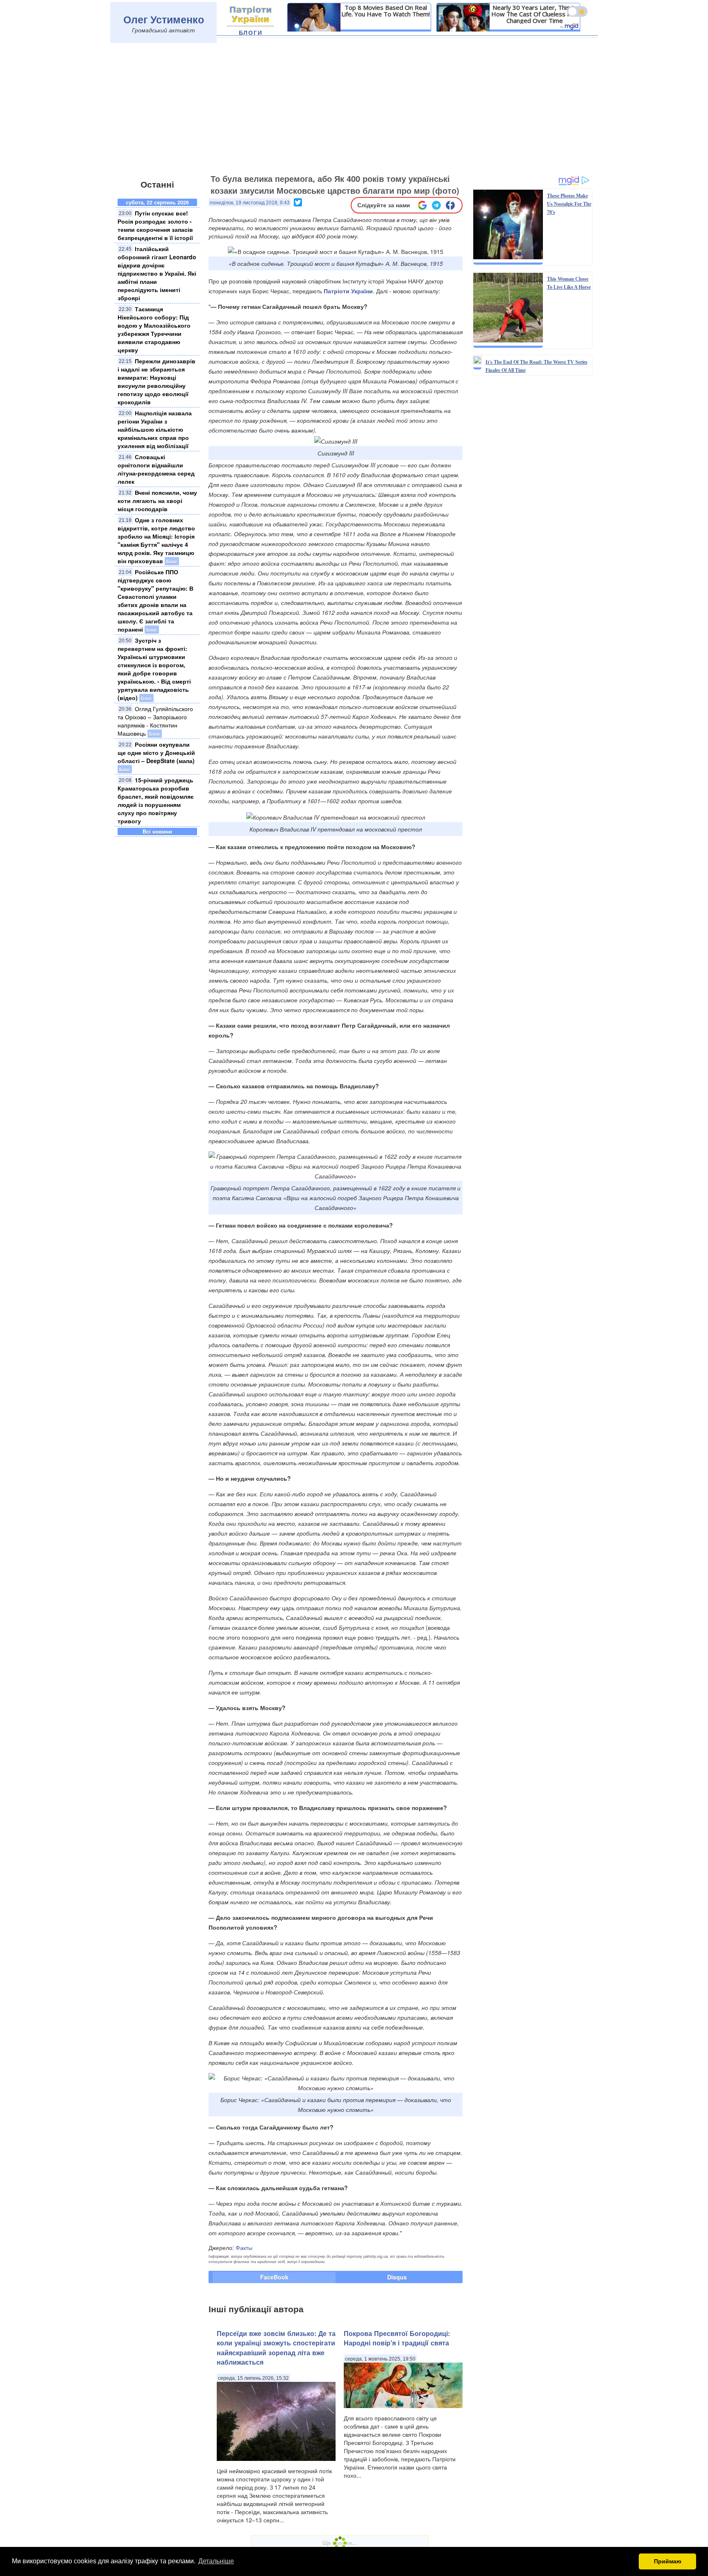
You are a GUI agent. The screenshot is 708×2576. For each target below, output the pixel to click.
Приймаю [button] (668, 2561)
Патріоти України (348, 291)
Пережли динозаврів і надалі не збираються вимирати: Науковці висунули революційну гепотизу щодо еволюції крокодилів (157, 381)
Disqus (397, 2277)
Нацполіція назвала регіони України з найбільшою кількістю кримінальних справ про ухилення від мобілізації (155, 429)
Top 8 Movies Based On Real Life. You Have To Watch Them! (386, 11)
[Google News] (422, 205)
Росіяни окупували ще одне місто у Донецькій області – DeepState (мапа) (156, 752)
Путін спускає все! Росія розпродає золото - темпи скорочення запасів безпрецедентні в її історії (155, 225)
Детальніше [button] (216, 2561)
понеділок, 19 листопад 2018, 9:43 (250, 203)
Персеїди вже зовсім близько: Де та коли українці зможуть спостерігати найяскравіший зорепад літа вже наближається (276, 2348)
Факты (244, 2247)
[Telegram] (436, 205)
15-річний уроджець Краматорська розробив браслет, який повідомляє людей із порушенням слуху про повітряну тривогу (156, 800)
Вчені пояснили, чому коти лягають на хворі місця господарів (157, 501)
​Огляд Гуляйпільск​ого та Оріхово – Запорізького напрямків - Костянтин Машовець (155, 721)
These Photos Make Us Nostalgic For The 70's (569, 204)
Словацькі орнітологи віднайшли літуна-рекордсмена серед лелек (156, 469)
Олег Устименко (164, 19)
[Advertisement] (354, 109)
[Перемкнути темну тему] (577, 11)
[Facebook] (450, 205)
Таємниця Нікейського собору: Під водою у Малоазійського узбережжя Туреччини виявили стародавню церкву (154, 329)
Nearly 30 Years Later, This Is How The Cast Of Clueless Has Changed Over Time (535, 14)
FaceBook (274, 2277)
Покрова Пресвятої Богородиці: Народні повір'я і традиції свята (397, 2338)
